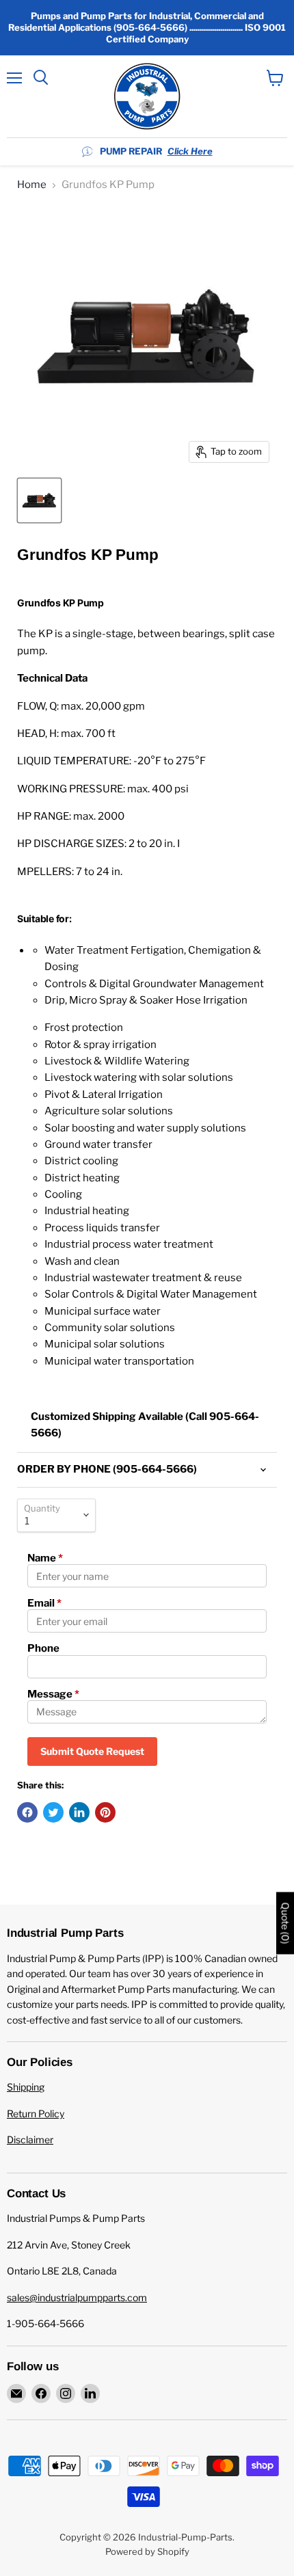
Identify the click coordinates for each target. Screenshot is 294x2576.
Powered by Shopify (147, 2551)
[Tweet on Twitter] (53, 1812)
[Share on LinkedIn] (79, 1812)
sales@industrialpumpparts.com (77, 2297)
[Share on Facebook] (27, 1812)
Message (53, 1694)
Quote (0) (285, 1923)
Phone (43, 1648)
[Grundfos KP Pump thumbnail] (39, 500)
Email (44, 1603)
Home (32, 185)
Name (45, 1558)
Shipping (26, 2087)
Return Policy (36, 2114)
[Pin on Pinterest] (105, 1812)
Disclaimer (30, 2139)
